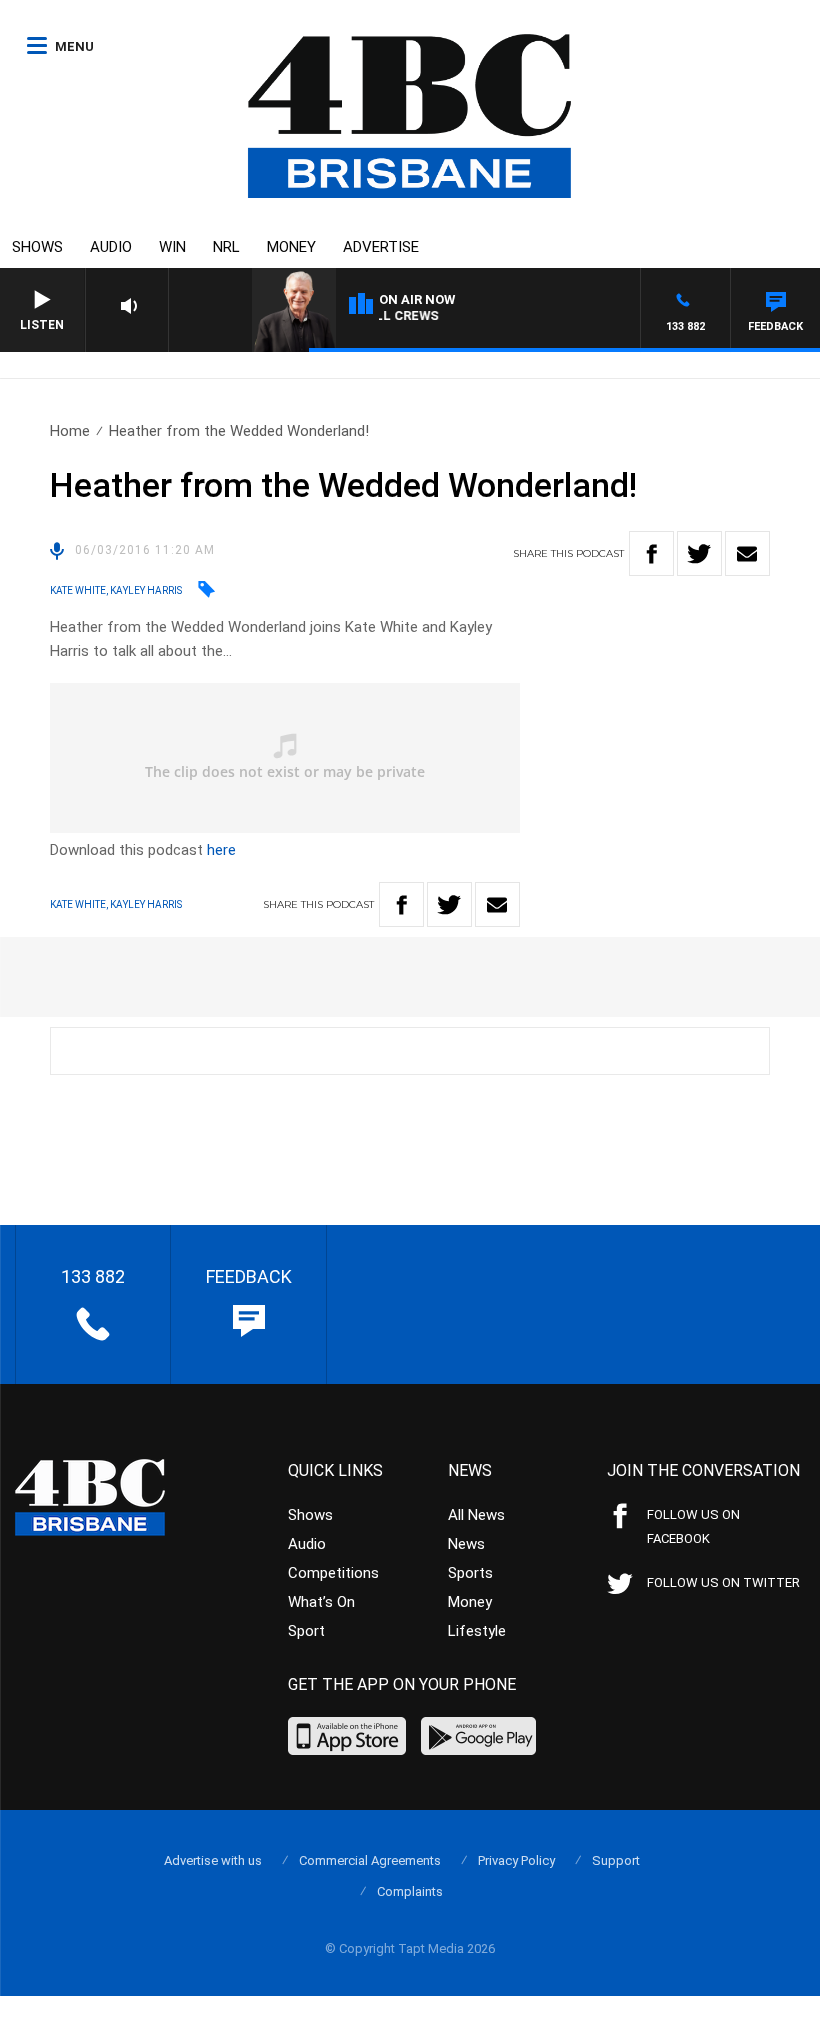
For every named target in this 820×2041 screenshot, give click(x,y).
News (466, 1544)
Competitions (333, 1573)
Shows (37, 247)
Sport (306, 1631)
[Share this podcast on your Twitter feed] (699, 553)
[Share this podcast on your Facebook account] (651, 553)
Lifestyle (477, 1631)
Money (291, 247)
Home (70, 431)
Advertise (381, 247)
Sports (470, 1573)
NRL (226, 247)
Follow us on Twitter (723, 1582)
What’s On (321, 1602)
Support (616, 1860)
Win (172, 247)
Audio (111, 247)
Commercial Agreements (370, 1860)
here (221, 850)
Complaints (410, 1891)
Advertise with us (213, 1860)
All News (476, 1515)
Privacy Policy (516, 1860)
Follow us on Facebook (693, 1526)
